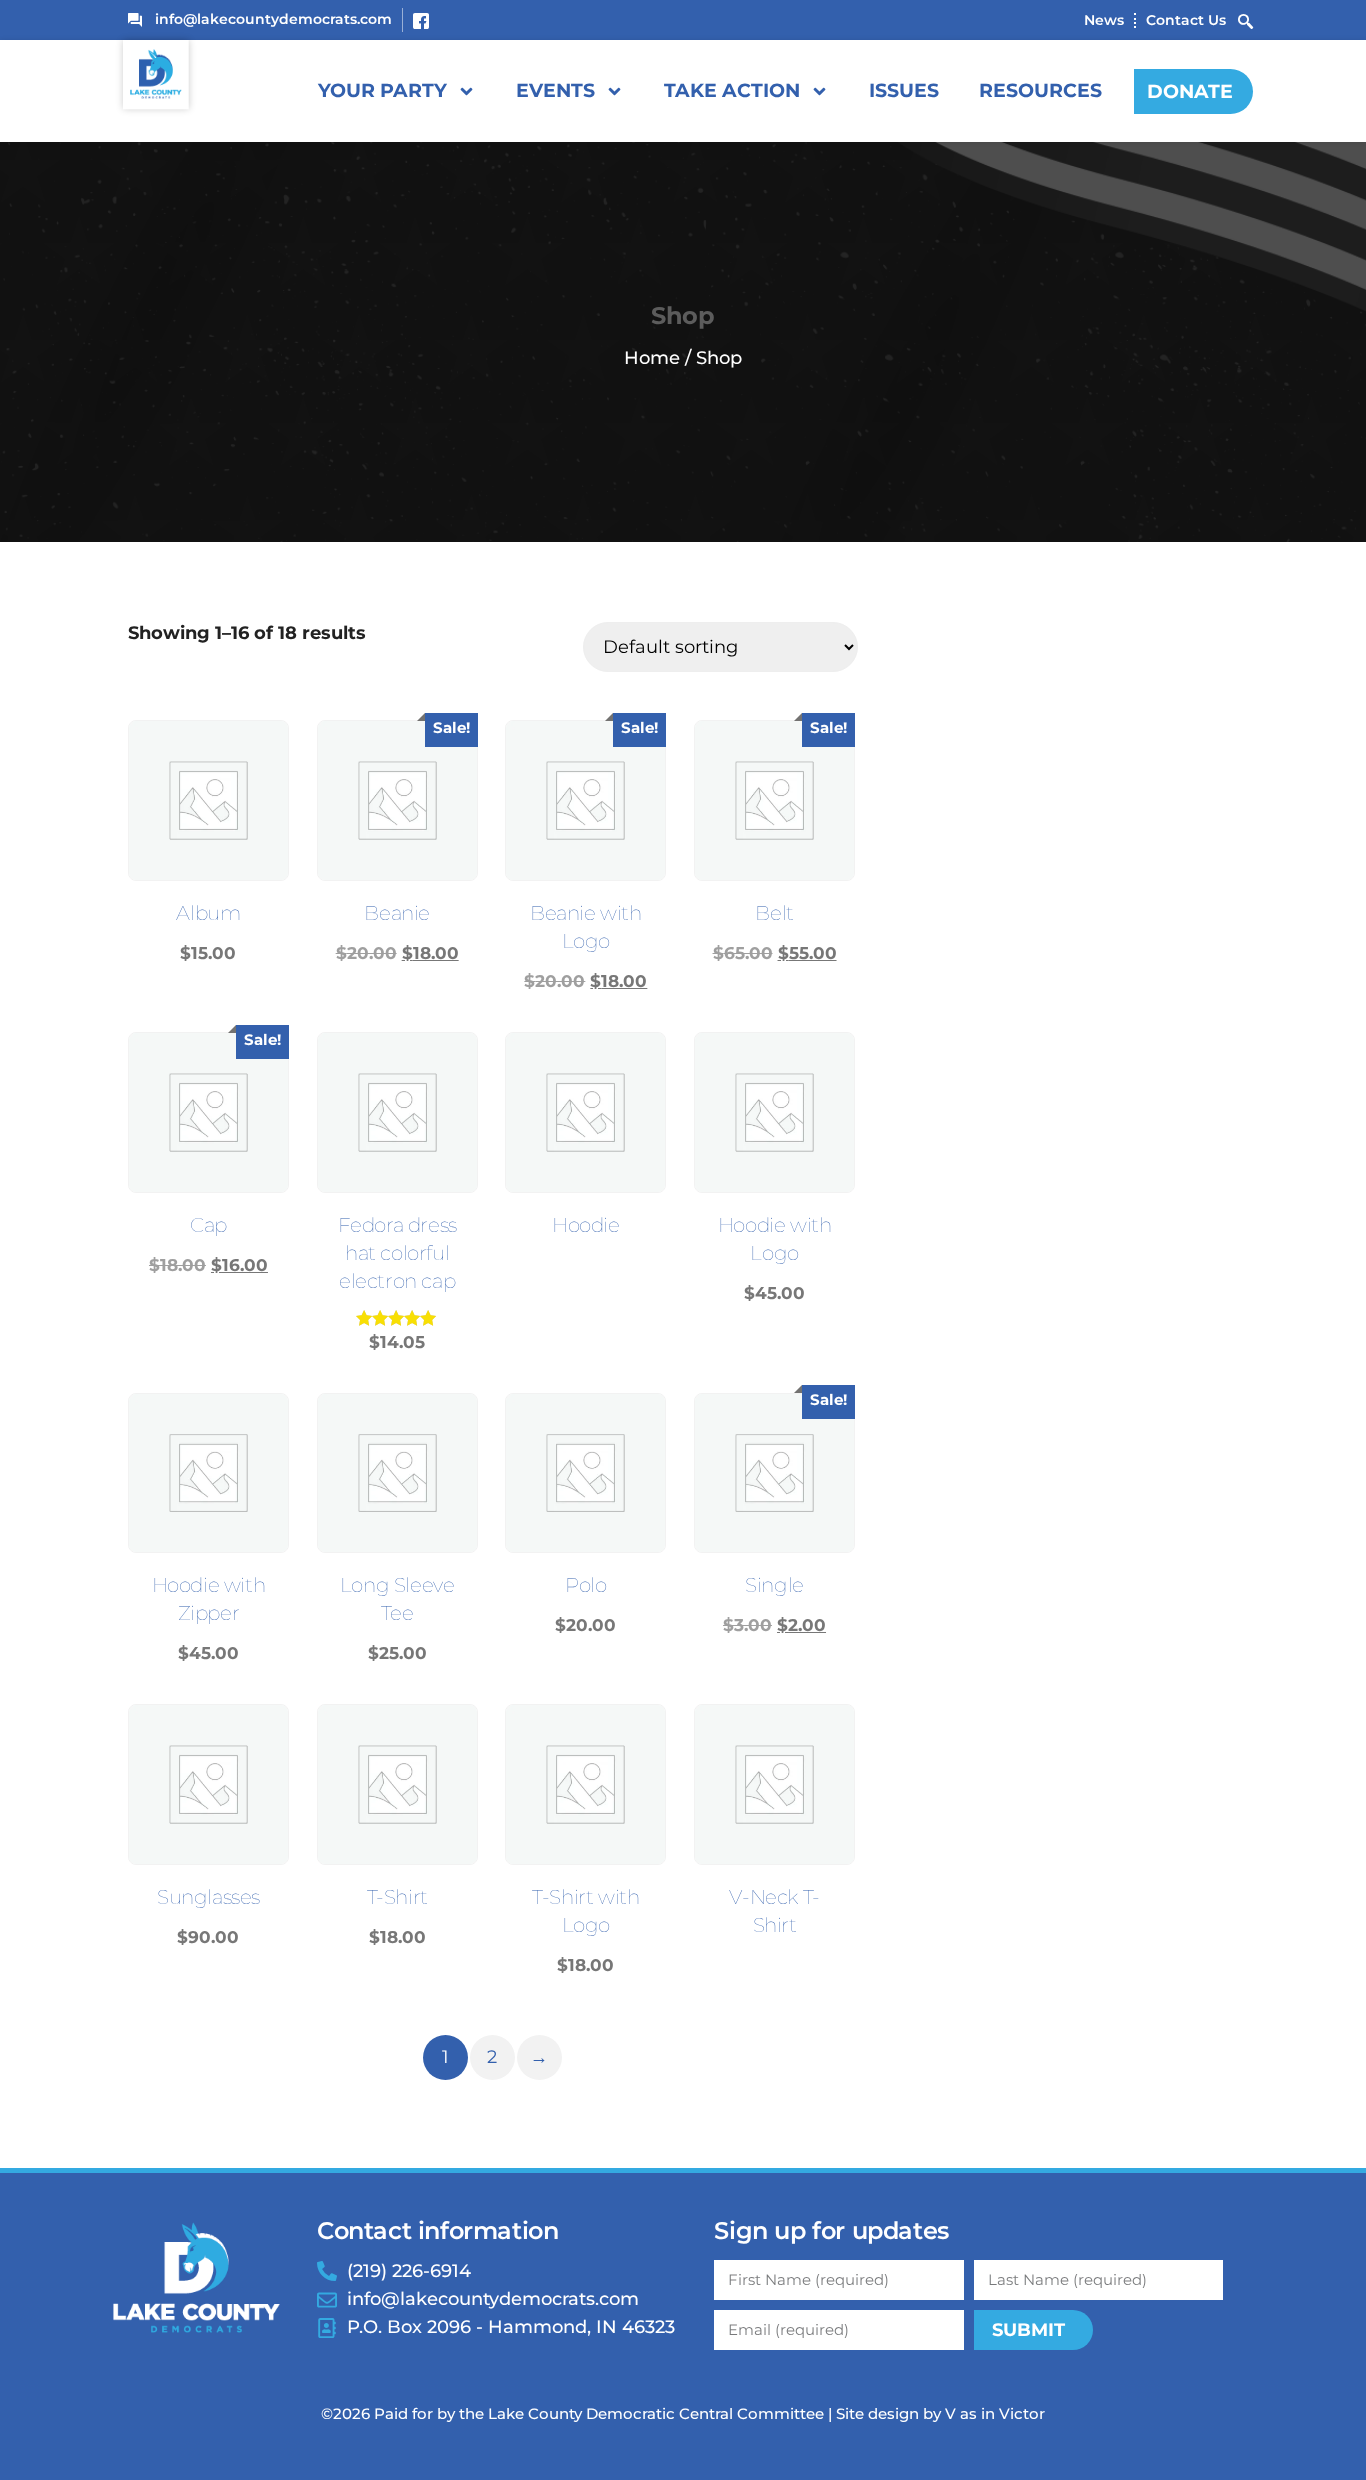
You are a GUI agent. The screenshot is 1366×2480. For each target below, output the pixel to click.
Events (555, 90)
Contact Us (1186, 20)
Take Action (732, 90)
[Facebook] (419, 19)
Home (652, 358)
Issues (904, 90)
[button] (1245, 20)
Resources (1040, 90)
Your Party (382, 90)
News (1104, 20)
